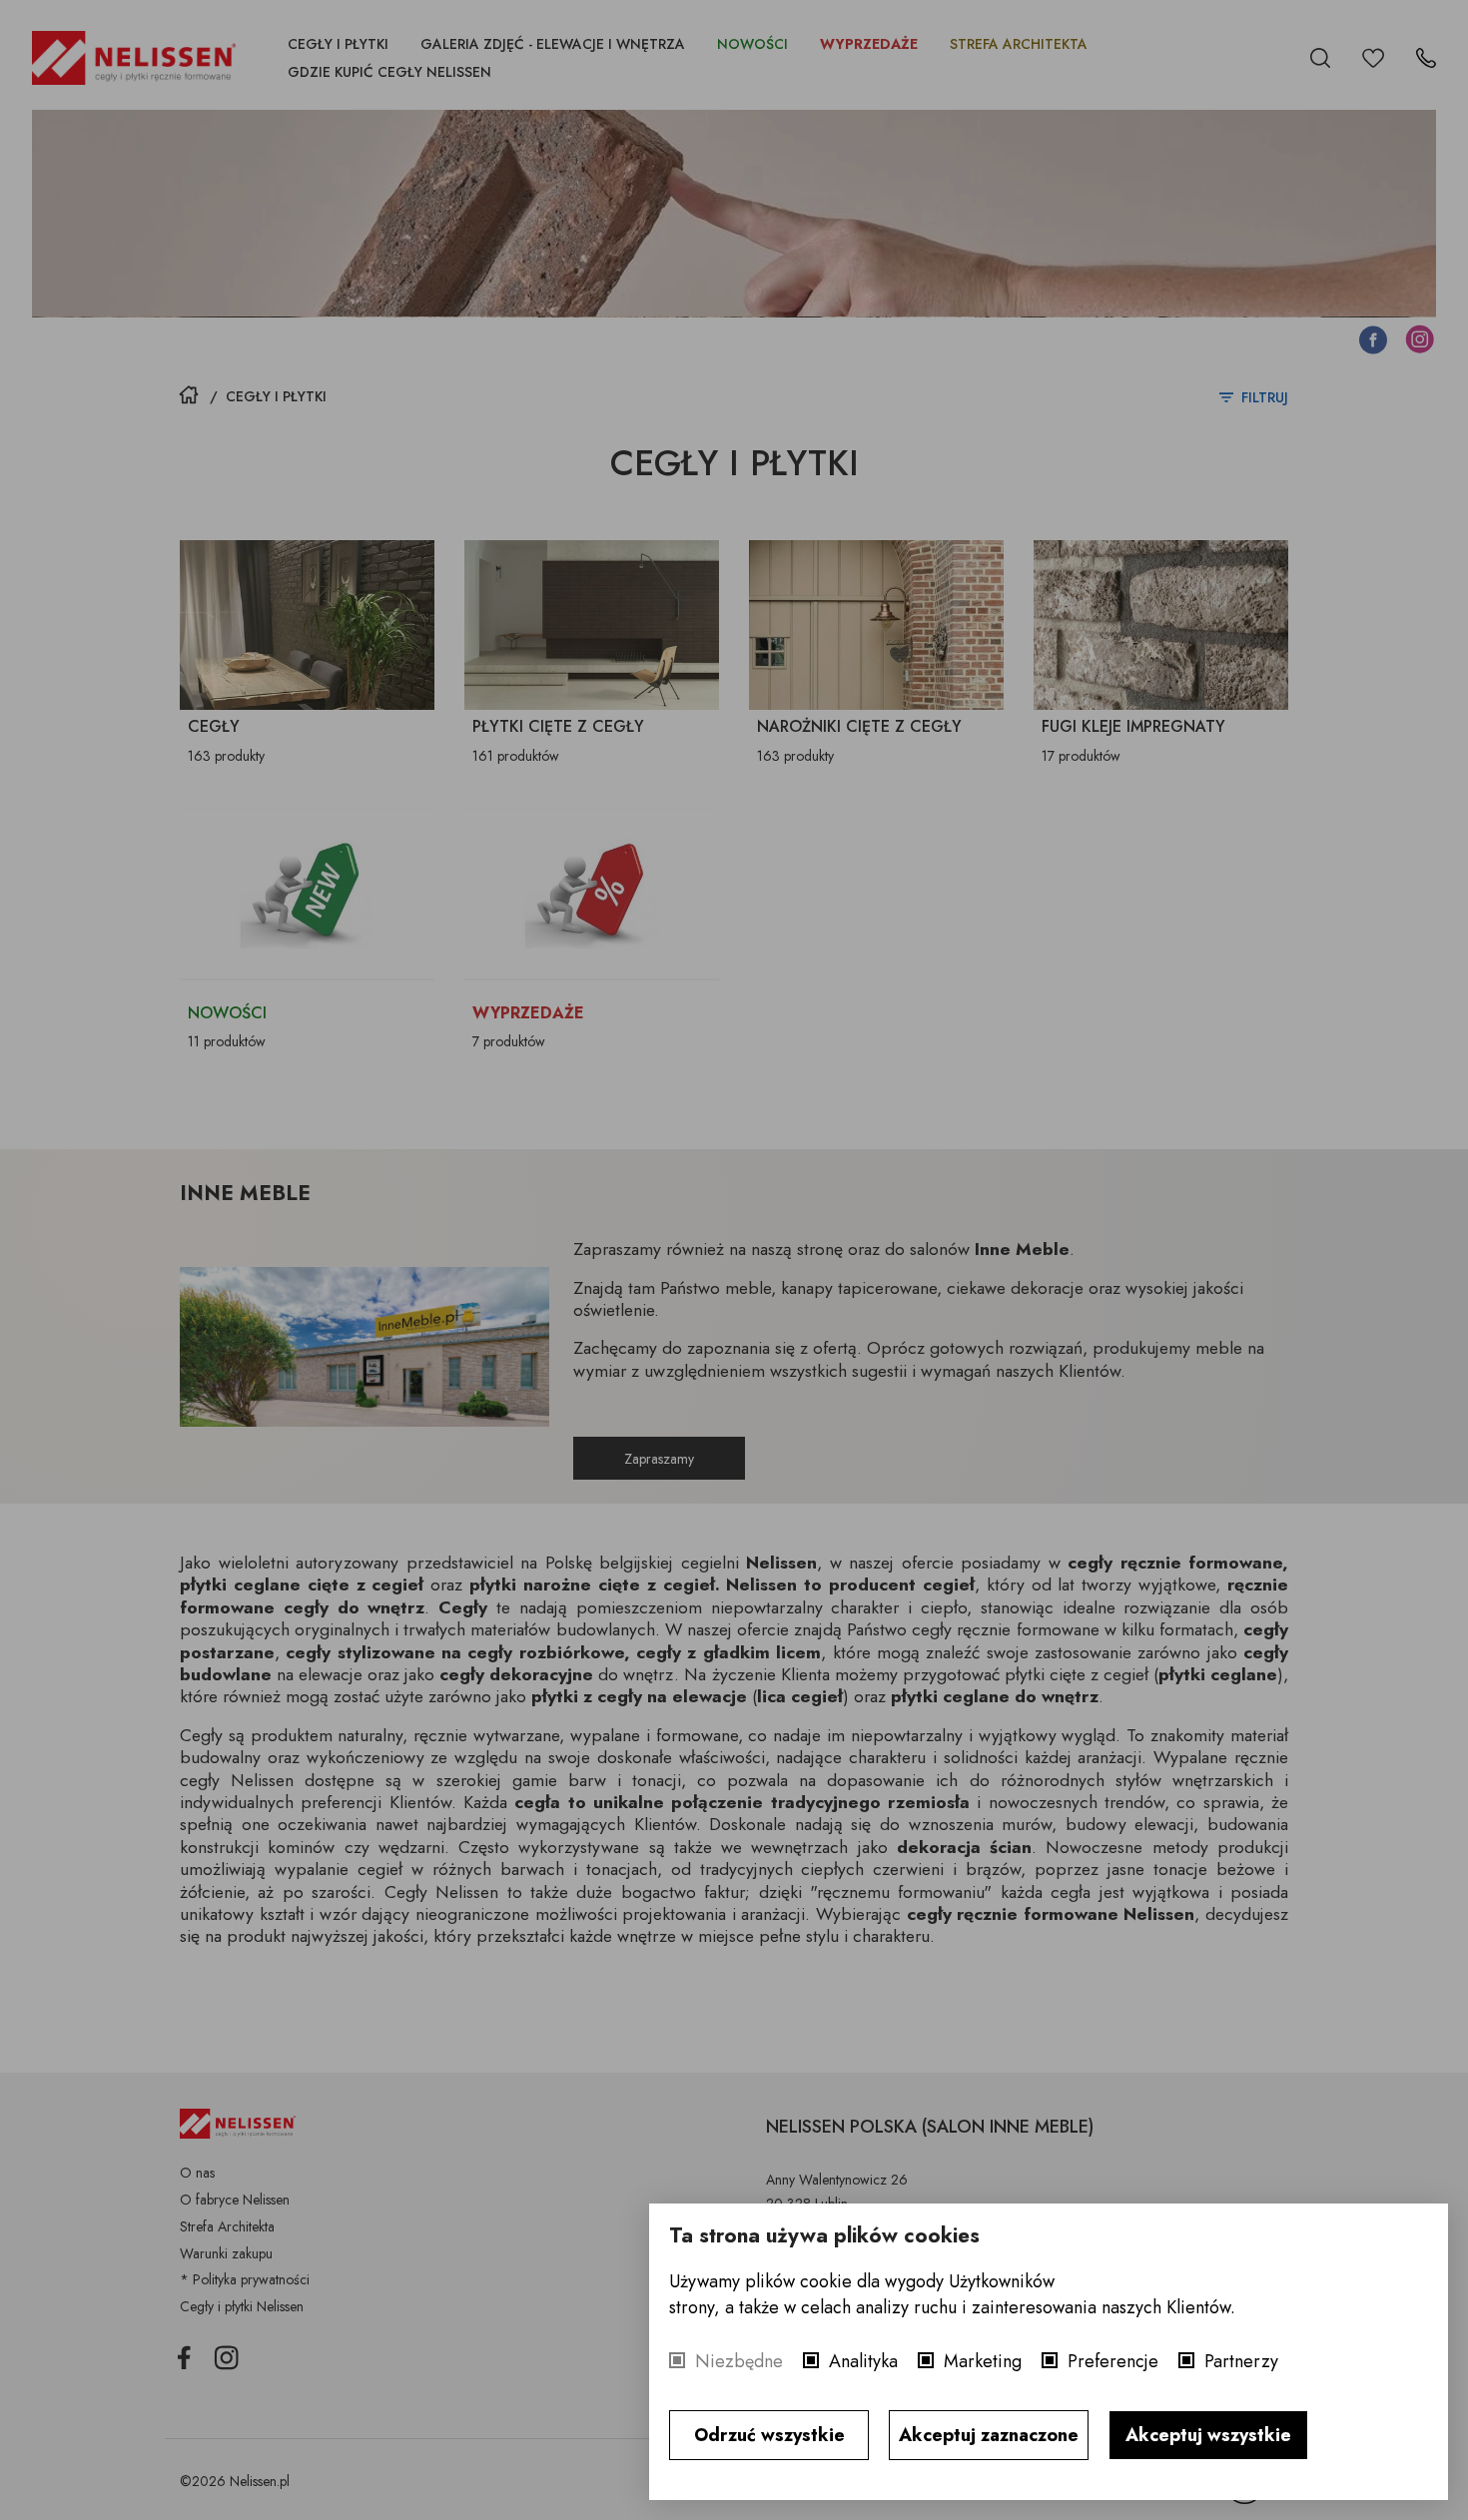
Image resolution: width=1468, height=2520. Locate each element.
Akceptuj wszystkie (1208, 2435)
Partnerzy (1241, 2361)
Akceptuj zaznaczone (989, 2435)
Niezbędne (739, 2361)
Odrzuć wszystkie (769, 2435)
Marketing (983, 2361)
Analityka (863, 2361)
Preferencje (1113, 2361)
